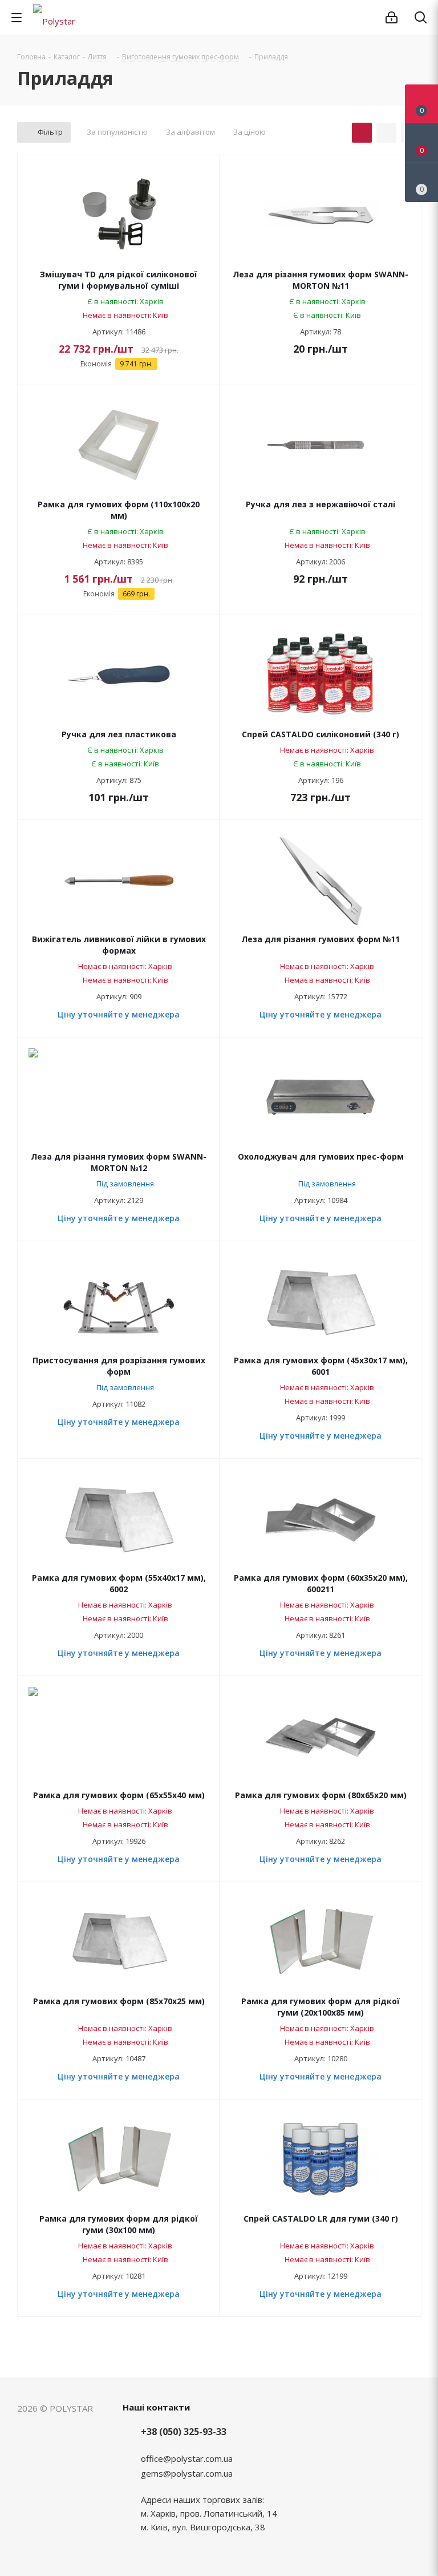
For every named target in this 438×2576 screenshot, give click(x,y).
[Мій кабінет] (392, 18)
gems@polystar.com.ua (187, 2473)
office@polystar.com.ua (187, 2458)
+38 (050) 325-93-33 (184, 2432)
